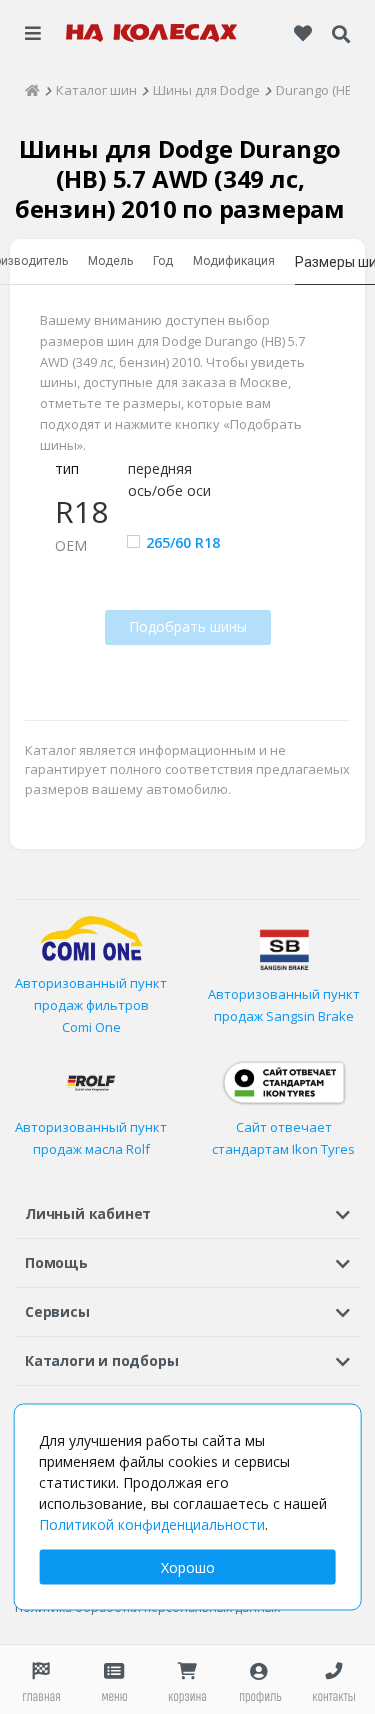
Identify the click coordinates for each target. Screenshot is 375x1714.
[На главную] (152, 33)
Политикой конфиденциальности (152, 1524)
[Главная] (32, 90)
